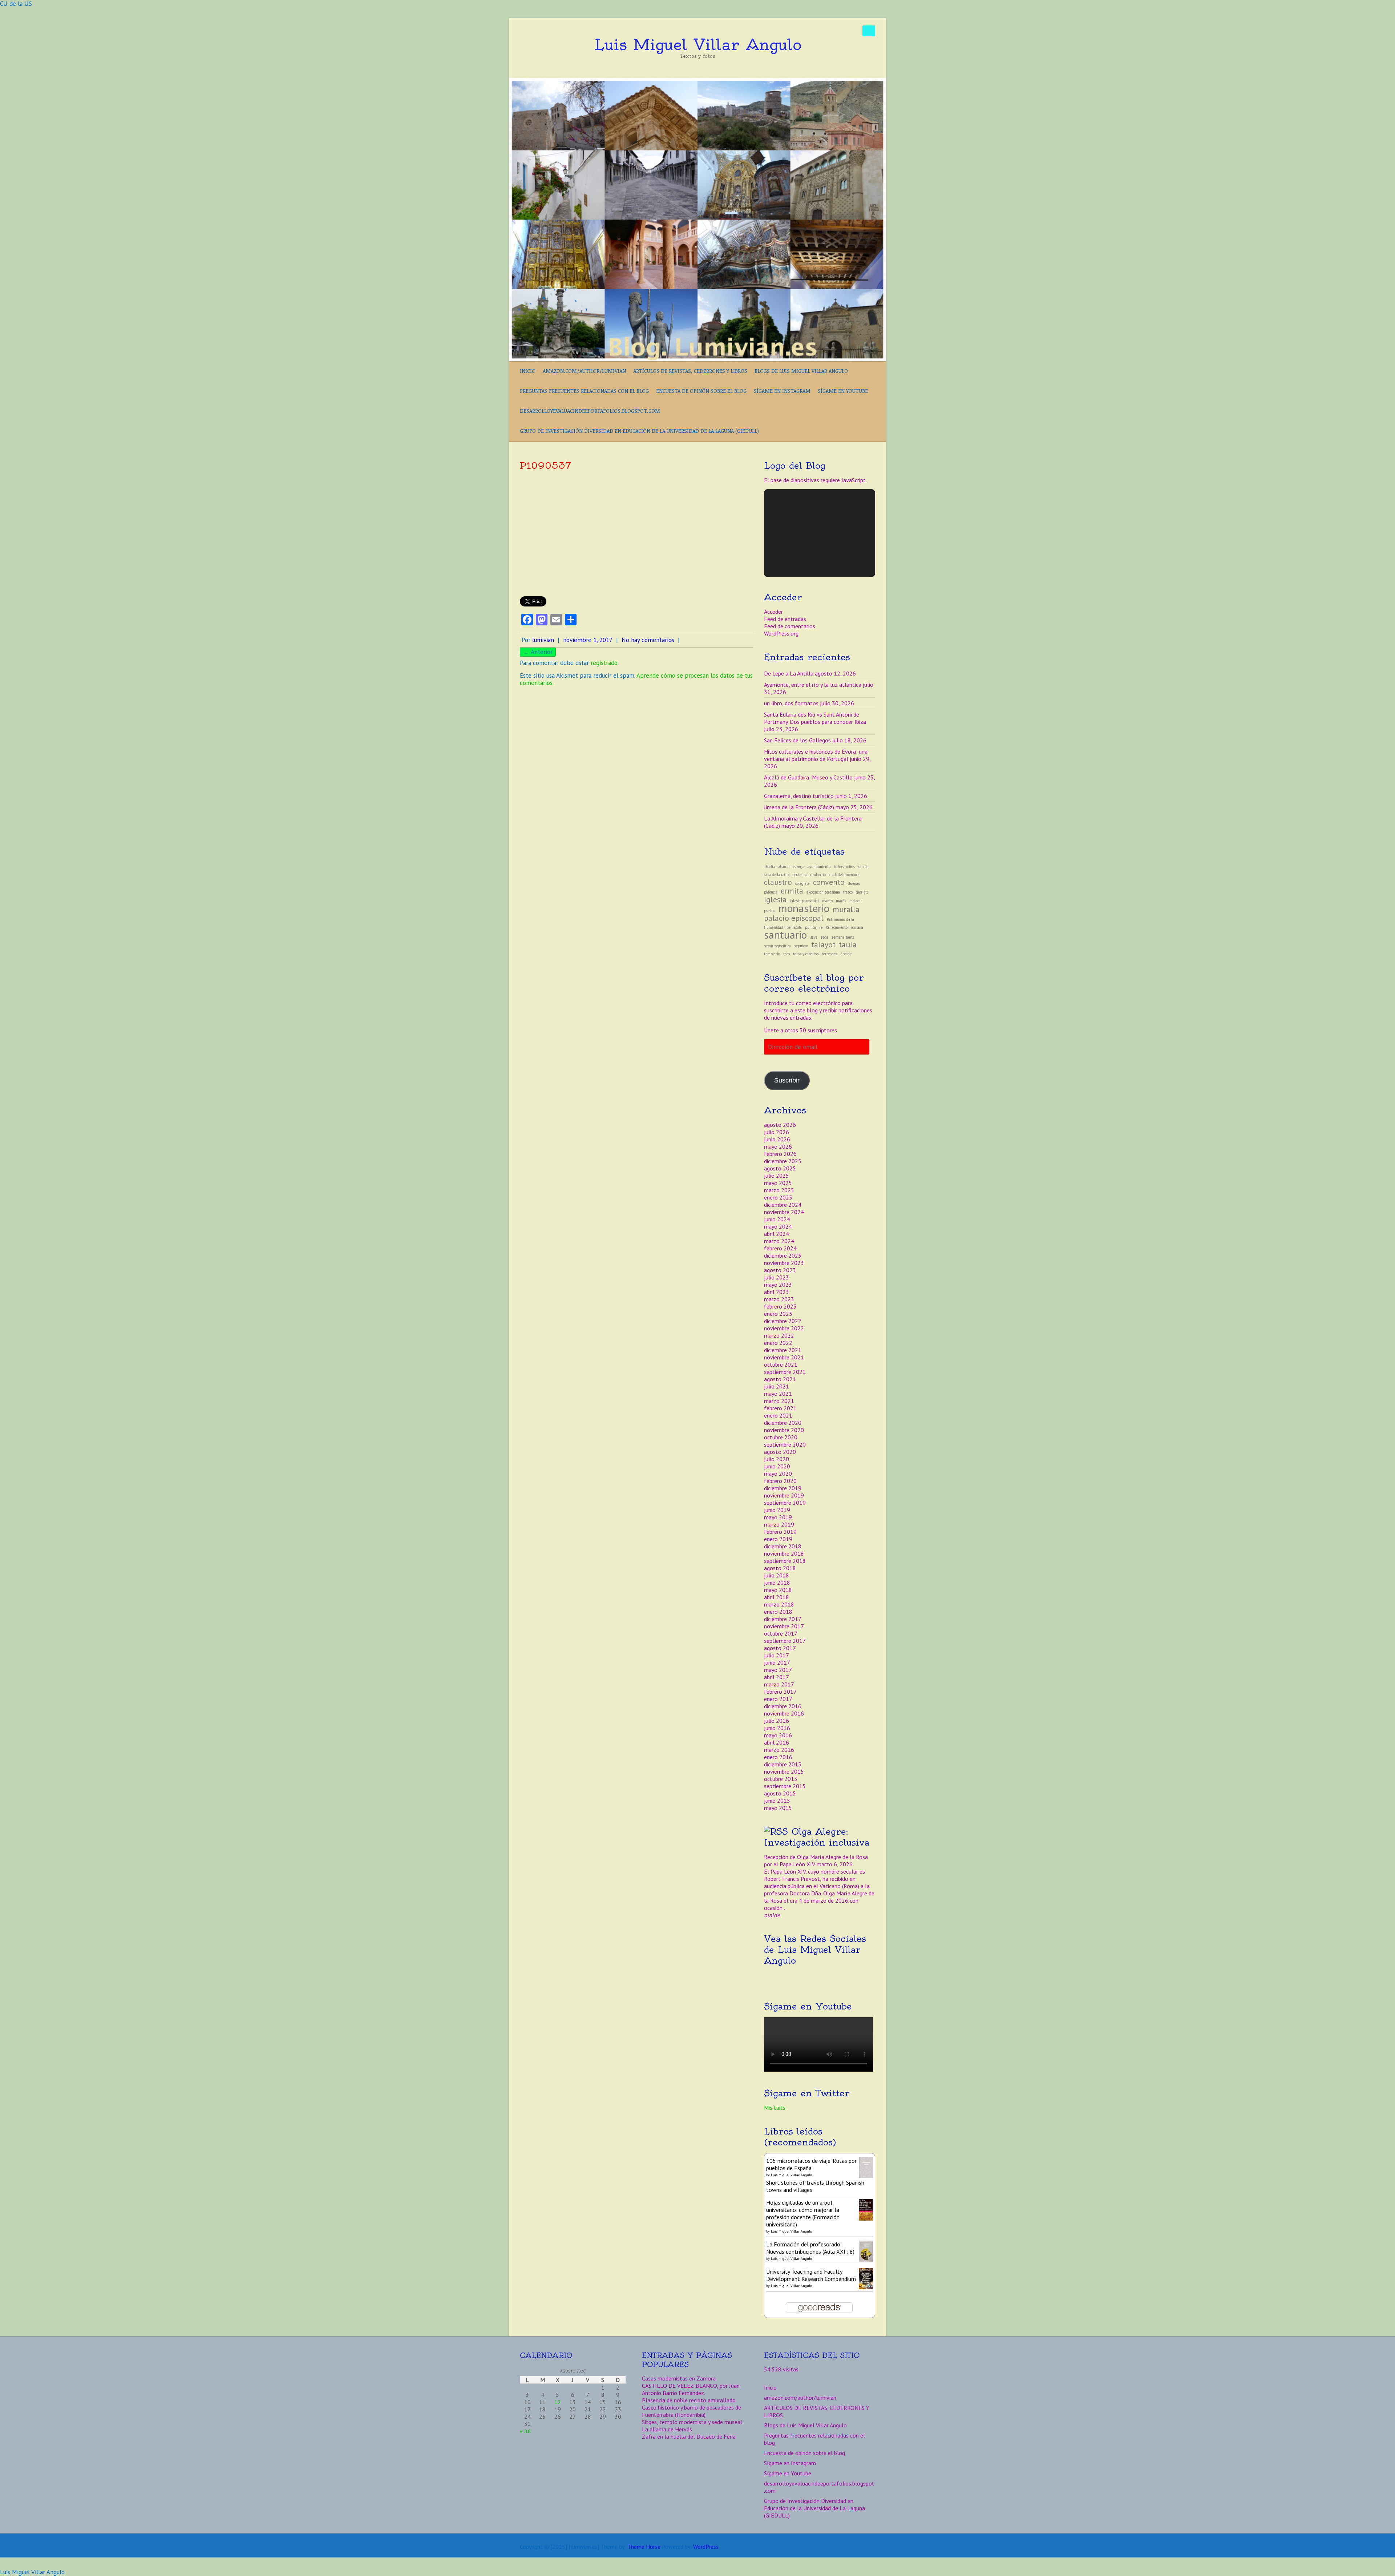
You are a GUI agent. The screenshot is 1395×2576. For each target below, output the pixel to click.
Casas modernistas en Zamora (679, 2378)
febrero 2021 (780, 1408)
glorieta (862, 892)
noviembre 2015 (784, 1771)
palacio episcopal (794, 918)
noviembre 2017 (784, 1626)
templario (772, 954)
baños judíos (844, 867)
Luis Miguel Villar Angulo (698, 45)
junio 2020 (777, 1466)
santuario (785, 935)
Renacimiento (837, 927)
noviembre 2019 (784, 1495)
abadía (769, 867)
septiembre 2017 (785, 1641)
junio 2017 (777, 1662)
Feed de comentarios (790, 626)
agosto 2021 (780, 1379)
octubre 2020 (781, 1437)
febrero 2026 (780, 1154)
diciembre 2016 (783, 1706)
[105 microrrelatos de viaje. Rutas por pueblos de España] (866, 2161)
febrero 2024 (780, 1248)
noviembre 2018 (784, 1553)
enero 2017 (778, 1699)
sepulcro (801, 946)
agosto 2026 (780, 1125)
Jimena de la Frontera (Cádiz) (799, 807)
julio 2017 (777, 1655)
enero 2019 (778, 1539)
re (821, 927)
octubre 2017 (781, 1633)
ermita (792, 891)
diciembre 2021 (783, 1350)
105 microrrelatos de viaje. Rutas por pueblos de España (811, 2164)
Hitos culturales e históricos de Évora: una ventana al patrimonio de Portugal (816, 755)
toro (787, 954)
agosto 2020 (780, 1452)
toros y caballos (806, 954)
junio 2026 (777, 1139)
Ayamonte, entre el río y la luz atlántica (813, 685)
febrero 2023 (780, 1306)
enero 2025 (778, 1197)
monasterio (804, 908)
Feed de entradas (785, 619)
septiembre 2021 (785, 1372)
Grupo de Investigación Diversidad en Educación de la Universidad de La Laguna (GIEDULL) (639, 431)
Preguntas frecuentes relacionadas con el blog (584, 391)
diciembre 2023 (783, 1255)
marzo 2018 (779, 1604)
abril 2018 (777, 1597)
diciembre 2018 (783, 1546)
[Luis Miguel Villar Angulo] (697, 82)
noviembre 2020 (784, 1430)
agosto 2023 (780, 1270)
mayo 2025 (778, 1183)
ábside (846, 954)
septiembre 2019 (785, 1503)
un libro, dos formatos (791, 703)
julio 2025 (777, 1176)
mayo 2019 (778, 1517)
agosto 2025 (780, 1168)
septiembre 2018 (785, 1561)
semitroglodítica (777, 946)
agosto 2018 (780, 1568)
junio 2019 (777, 1510)
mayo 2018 (778, 1590)
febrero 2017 (780, 1692)
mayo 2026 (778, 1146)
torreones (830, 954)
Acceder (773, 612)
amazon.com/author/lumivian (584, 371)
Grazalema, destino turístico (799, 796)
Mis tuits (775, 2108)
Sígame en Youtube (843, 391)
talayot (823, 944)
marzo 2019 (779, 1524)
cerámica (800, 875)
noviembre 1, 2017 (588, 640)
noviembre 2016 (784, 1713)
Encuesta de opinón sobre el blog (701, 391)
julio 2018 (777, 1575)
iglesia (775, 899)
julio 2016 (777, 1721)
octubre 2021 (781, 1364)
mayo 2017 (778, 1670)
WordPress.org (781, 633)
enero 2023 (778, 1314)
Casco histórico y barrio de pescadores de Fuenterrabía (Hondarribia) (692, 2411)
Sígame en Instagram (782, 391)
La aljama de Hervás (667, 2429)
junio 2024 (777, 1219)
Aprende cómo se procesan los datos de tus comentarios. (636, 679)
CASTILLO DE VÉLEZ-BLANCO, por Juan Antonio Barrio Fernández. (691, 2389)
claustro (778, 882)
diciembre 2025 (783, 1161)
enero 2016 (778, 1757)
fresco (848, 892)
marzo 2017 (779, 1684)
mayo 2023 (778, 1285)
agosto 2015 (780, 1793)
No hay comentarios (648, 640)
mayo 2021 (778, 1394)
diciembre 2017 (783, 1619)
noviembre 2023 (784, 1263)
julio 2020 (777, 1459)
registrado (604, 663)
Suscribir (787, 1080)
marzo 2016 (779, 1750)
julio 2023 (777, 1277)
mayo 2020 (778, 1474)
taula (848, 944)
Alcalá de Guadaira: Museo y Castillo (808, 777)
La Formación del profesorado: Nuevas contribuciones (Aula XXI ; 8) (810, 2248)
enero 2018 (778, 1612)
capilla (863, 867)
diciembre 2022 (783, 1321)
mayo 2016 (778, 1735)
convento (829, 882)
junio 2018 (777, 1583)
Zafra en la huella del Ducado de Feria (689, 2436)
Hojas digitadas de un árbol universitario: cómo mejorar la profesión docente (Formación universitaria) (803, 2213)
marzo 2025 (779, 1190)
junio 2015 (777, 1801)
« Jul (525, 2431)
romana (857, 927)
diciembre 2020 (783, 1423)
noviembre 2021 (784, 1357)
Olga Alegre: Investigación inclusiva (817, 1837)
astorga (798, 867)
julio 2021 (777, 1386)
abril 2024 (777, 1234)
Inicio (528, 371)
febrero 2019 (780, 1532)
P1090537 (545, 465)
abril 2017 (777, 1677)
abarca (783, 867)
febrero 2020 (780, 1481)
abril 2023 (777, 1292)
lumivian (543, 640)
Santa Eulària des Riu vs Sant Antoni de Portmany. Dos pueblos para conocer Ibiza (815, 718)
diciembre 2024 (783, 1205)
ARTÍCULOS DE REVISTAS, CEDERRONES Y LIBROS (690, 371)
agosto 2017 (780, 1648)
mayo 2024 (778, 1226)
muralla (846, 909)
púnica (810, 927)
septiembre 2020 (785, 1444)
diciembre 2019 (783, 1488)
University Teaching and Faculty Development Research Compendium (811, 2275)
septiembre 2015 (785, 1786)
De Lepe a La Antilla (789, 673)
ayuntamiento (819, 867)
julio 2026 (777, 1132)
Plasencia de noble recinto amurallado (689, 2400)
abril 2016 (777, 1742)
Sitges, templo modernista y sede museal (692, 2422)
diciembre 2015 (783, 1764)
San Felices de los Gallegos (797, 740)
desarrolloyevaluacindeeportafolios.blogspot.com (590, 411)
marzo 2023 (779, 1299)
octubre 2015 (781, 1779)
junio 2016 (777, 1728)
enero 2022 (778, 1343)
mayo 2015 (778, 1808)
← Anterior (538, 652)
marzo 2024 (779, 1241)
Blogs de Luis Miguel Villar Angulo (801, 371)
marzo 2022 (779, 1335)
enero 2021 (778, 1415)
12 (558, 2402)
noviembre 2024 (784, 1212)
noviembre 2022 (784, 1328)
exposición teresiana (823, 892)
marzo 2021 (779, 1401)
